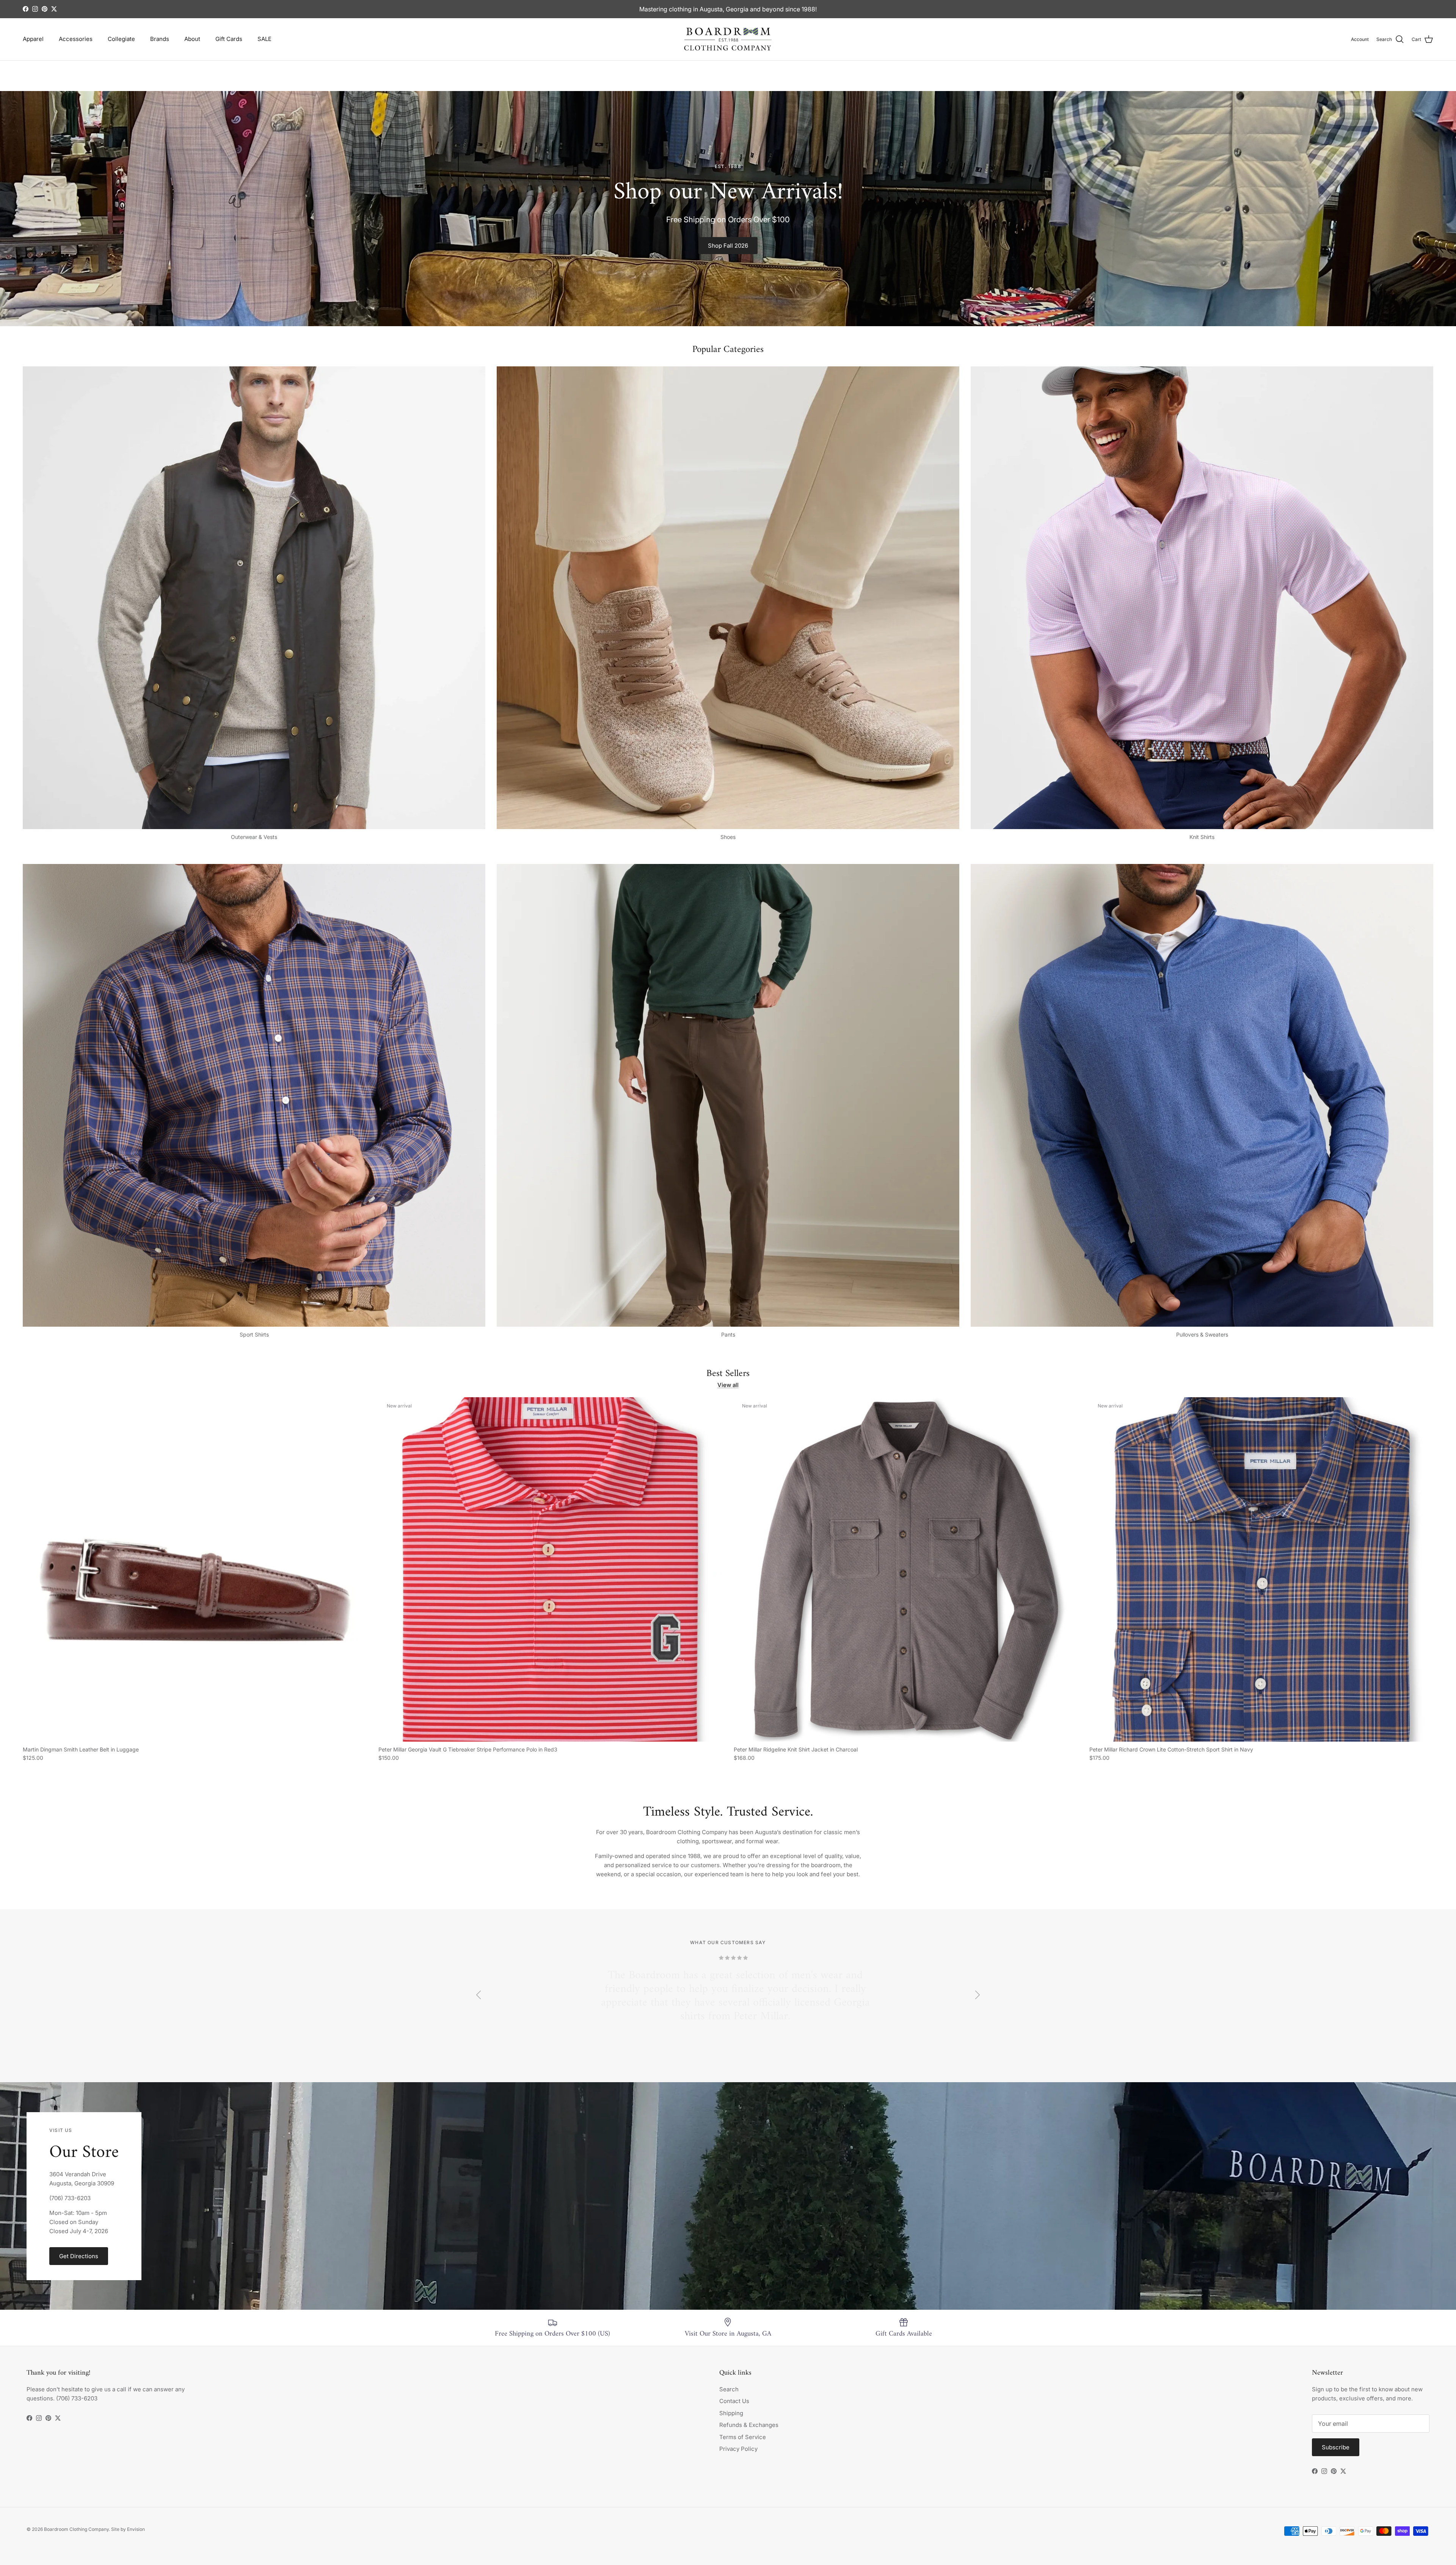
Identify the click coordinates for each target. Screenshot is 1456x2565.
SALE (264, 39)
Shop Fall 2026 (728, 246)
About (192, 39)
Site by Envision (128, 2529)
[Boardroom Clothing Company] (728, 39)
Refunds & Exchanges (749, 2425)
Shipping (731, 2413)
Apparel (33, 39)
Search (729, 2389)
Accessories (76, 39)
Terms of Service (743, 2437)
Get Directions (79, 2256)
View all (728, 1385)
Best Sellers (728, 1374)
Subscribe (1336, 2447)
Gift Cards (229, 39)
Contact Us (734, 2401)
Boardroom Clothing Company (76, 2529)
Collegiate (121, 39)
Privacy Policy (738, 2449)
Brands (160, 39)
